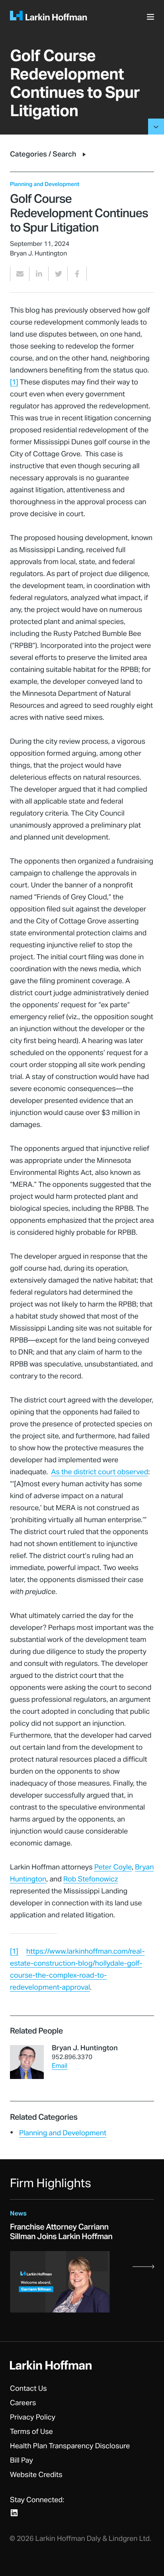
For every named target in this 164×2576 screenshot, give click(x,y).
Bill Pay (21, 2461)
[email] (20, 274)
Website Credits (36, 2475)
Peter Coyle (113, 1867)
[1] (14, 382)
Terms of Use (31, 2432)
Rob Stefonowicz (91, 1879)
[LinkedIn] (14, 2513)
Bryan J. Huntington (85, 2048)
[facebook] (77, 274)
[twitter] (58, 274)
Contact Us (28, 2389)
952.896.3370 (72, 2057)
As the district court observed (100, 1472)
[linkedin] (39, 274)
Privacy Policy (33, 2418)
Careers (23, 2403)
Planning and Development (63, 2133)
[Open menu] (152, 19)
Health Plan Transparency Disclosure (70, 2446)
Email (60, 2066)
